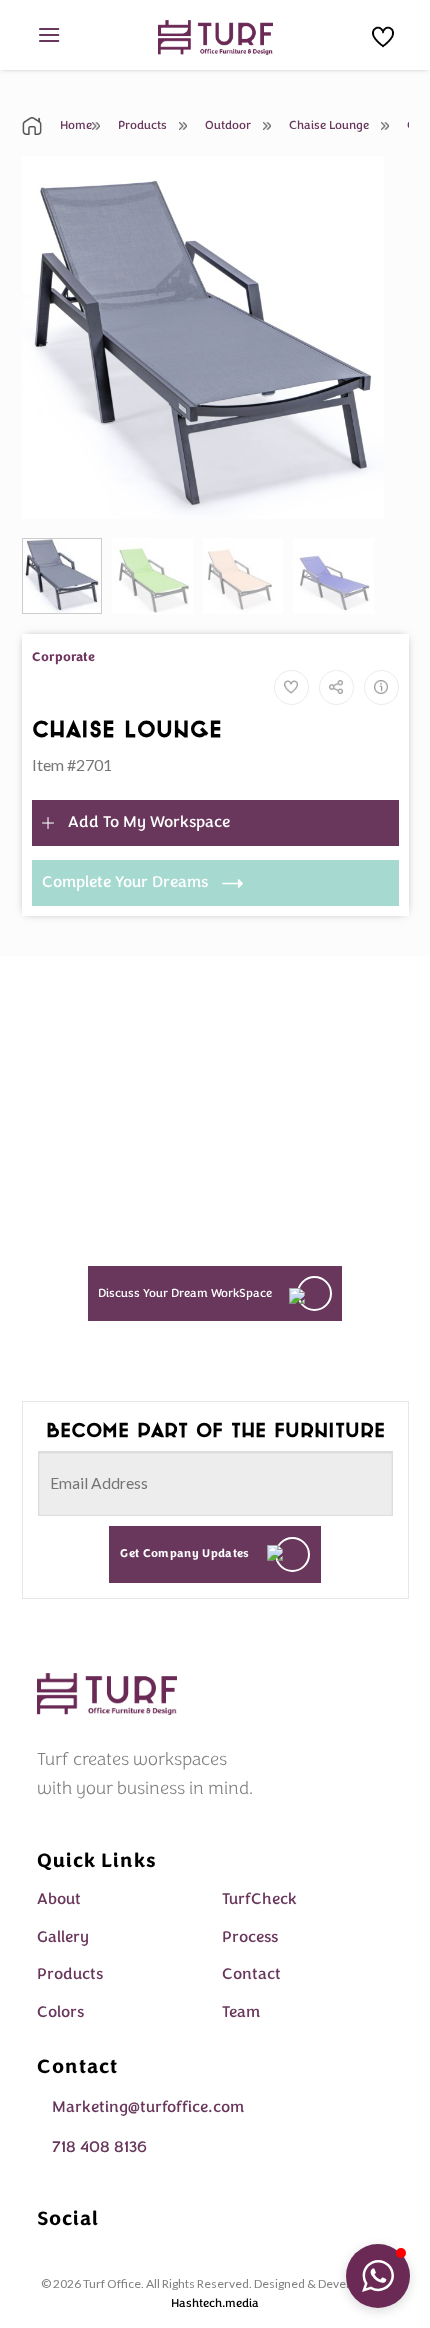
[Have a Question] (381, 687)
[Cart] (383, 37)
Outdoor (226, 125)
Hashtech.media (215, 2303)
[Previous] (54, 337)
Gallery (63, 1937)
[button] (378, 2276)
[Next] (351, 337)
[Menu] (49, 34)
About (59, 1899)
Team (241, 2012)
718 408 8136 (99, 2147)
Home (74, 125)
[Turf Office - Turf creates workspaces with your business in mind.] (215, 37)
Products (141, 125)
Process (250, 1937)
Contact (251, 1974)
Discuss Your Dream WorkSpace (185, 1293)
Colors (60, 2012)
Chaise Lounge (327, 125)
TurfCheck (259, 1899)
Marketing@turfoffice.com (148, 2107)
